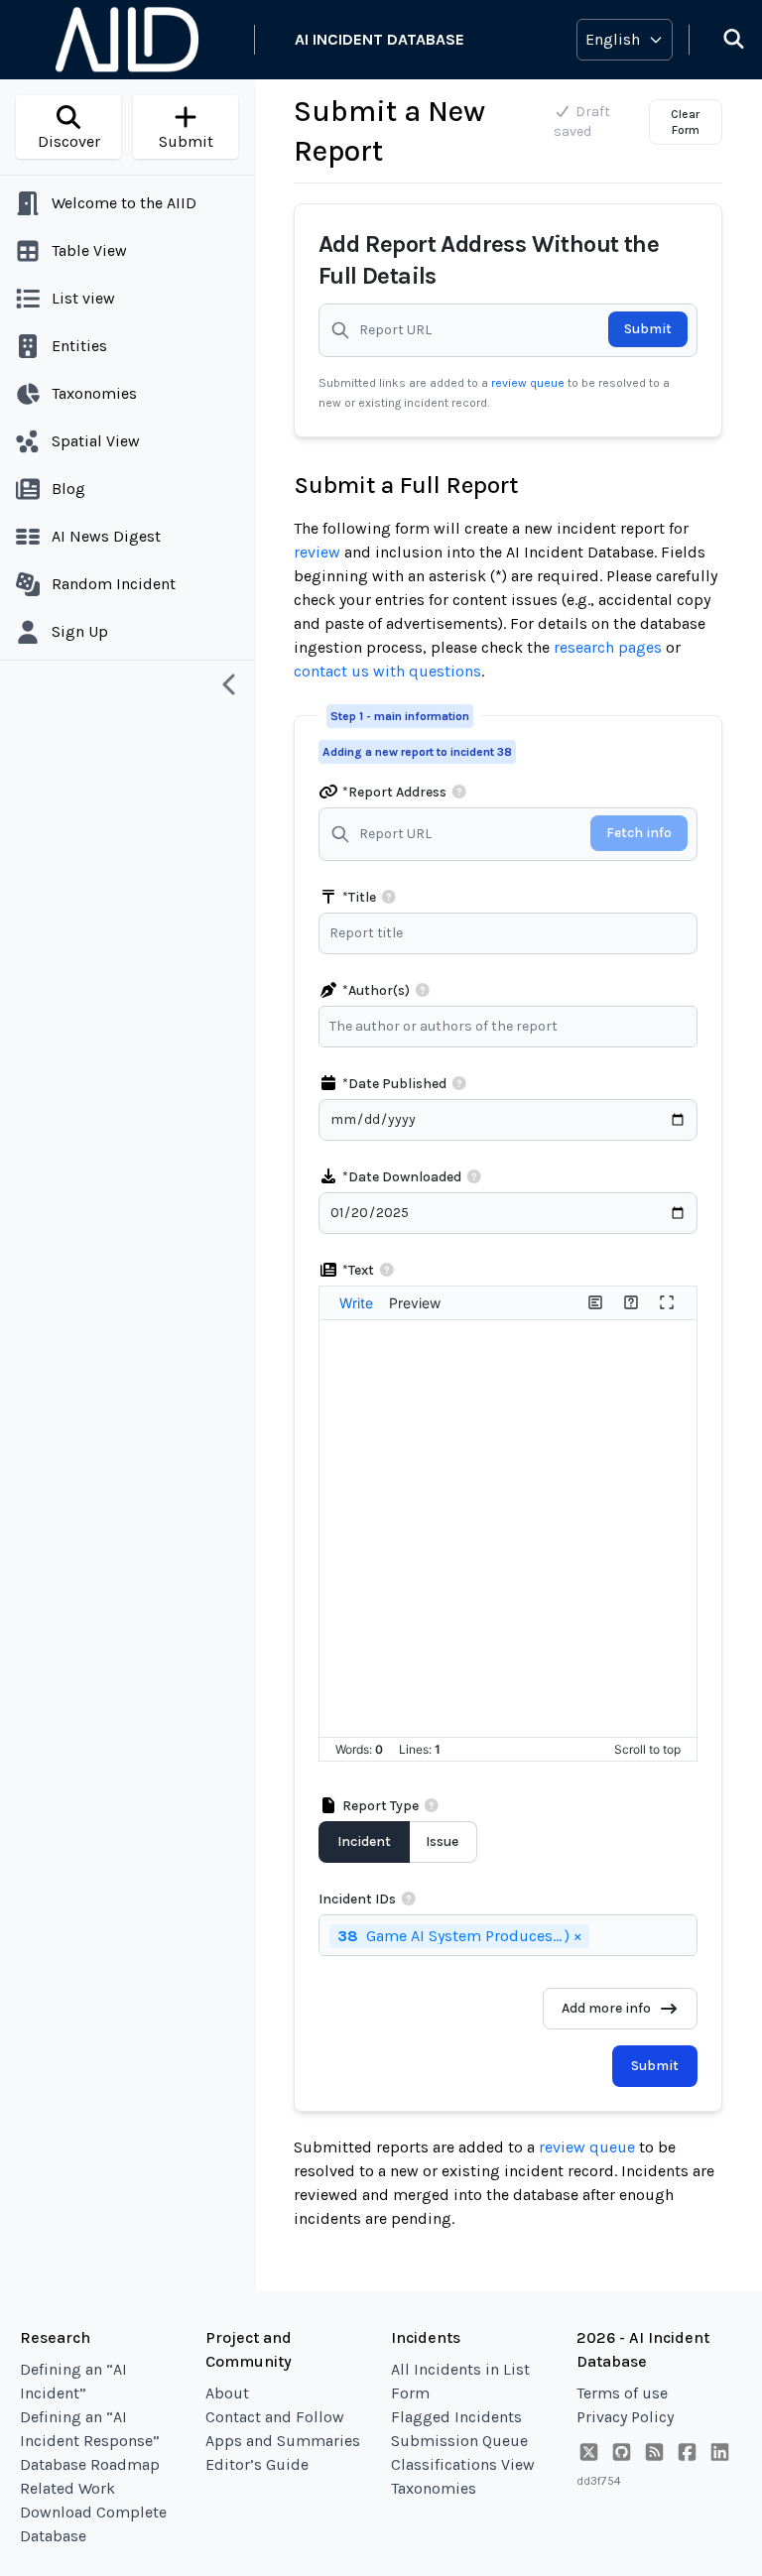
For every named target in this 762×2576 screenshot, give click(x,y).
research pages (608, 647)
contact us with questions (387, 671)
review (317, 552)
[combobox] (513, 1027)
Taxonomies (434, 2488)
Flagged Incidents (456, 2417)
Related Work (67, 2488)
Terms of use (622, 2393)
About (227, 2393)
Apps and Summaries (283, 2441)
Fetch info (639, 833)
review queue (529, 383)
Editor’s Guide (257, 2464)
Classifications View (463, 2464)
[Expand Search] (721, 40)
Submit (648, 329)
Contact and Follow (275, 2417)
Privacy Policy (625, 2417)
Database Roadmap (90, 2464)
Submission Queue (459, 2441)
